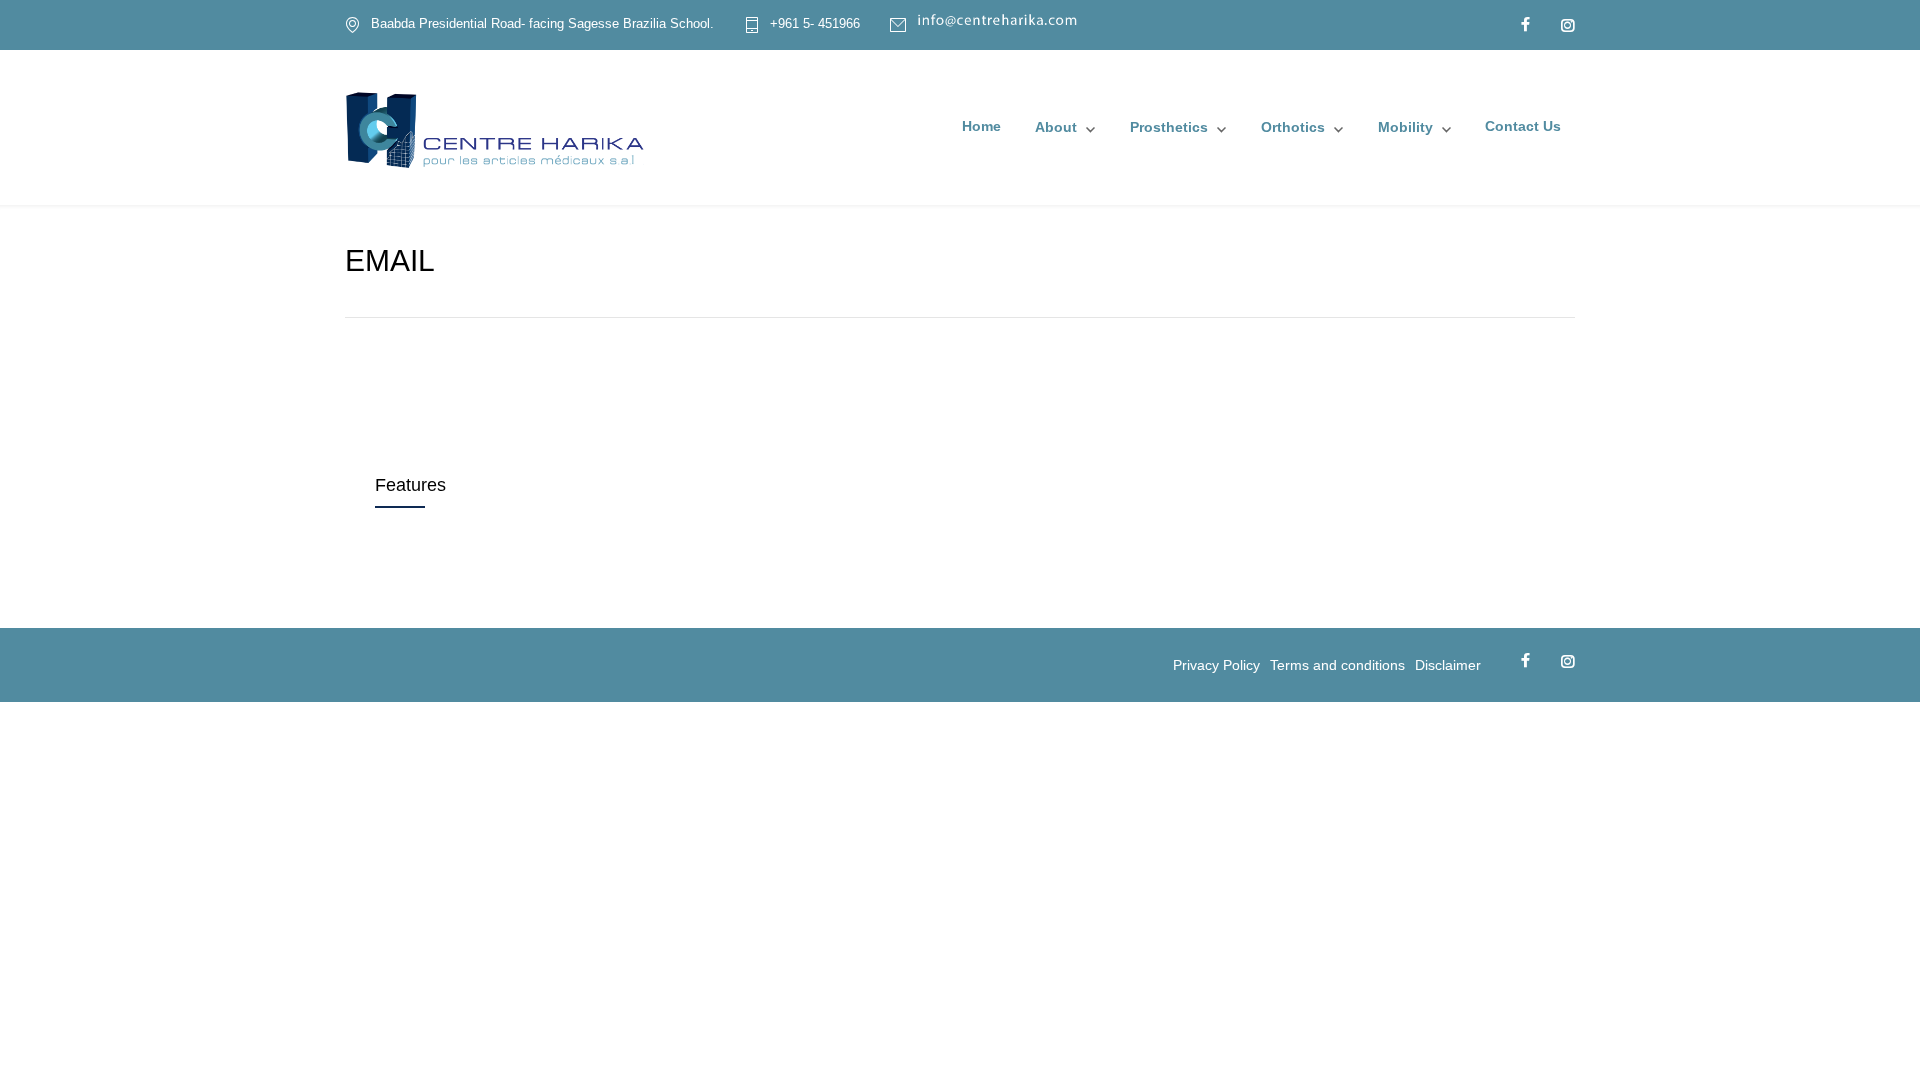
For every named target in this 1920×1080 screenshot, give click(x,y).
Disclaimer (1448, 665)
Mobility (1405, 127)
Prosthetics (1169, 127)
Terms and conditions (1337, 665)
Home (981, 126)
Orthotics (1293, 127)
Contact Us (1523, 126)
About (1056, 127)
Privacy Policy (1216, 665)
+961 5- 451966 (815, 24)
